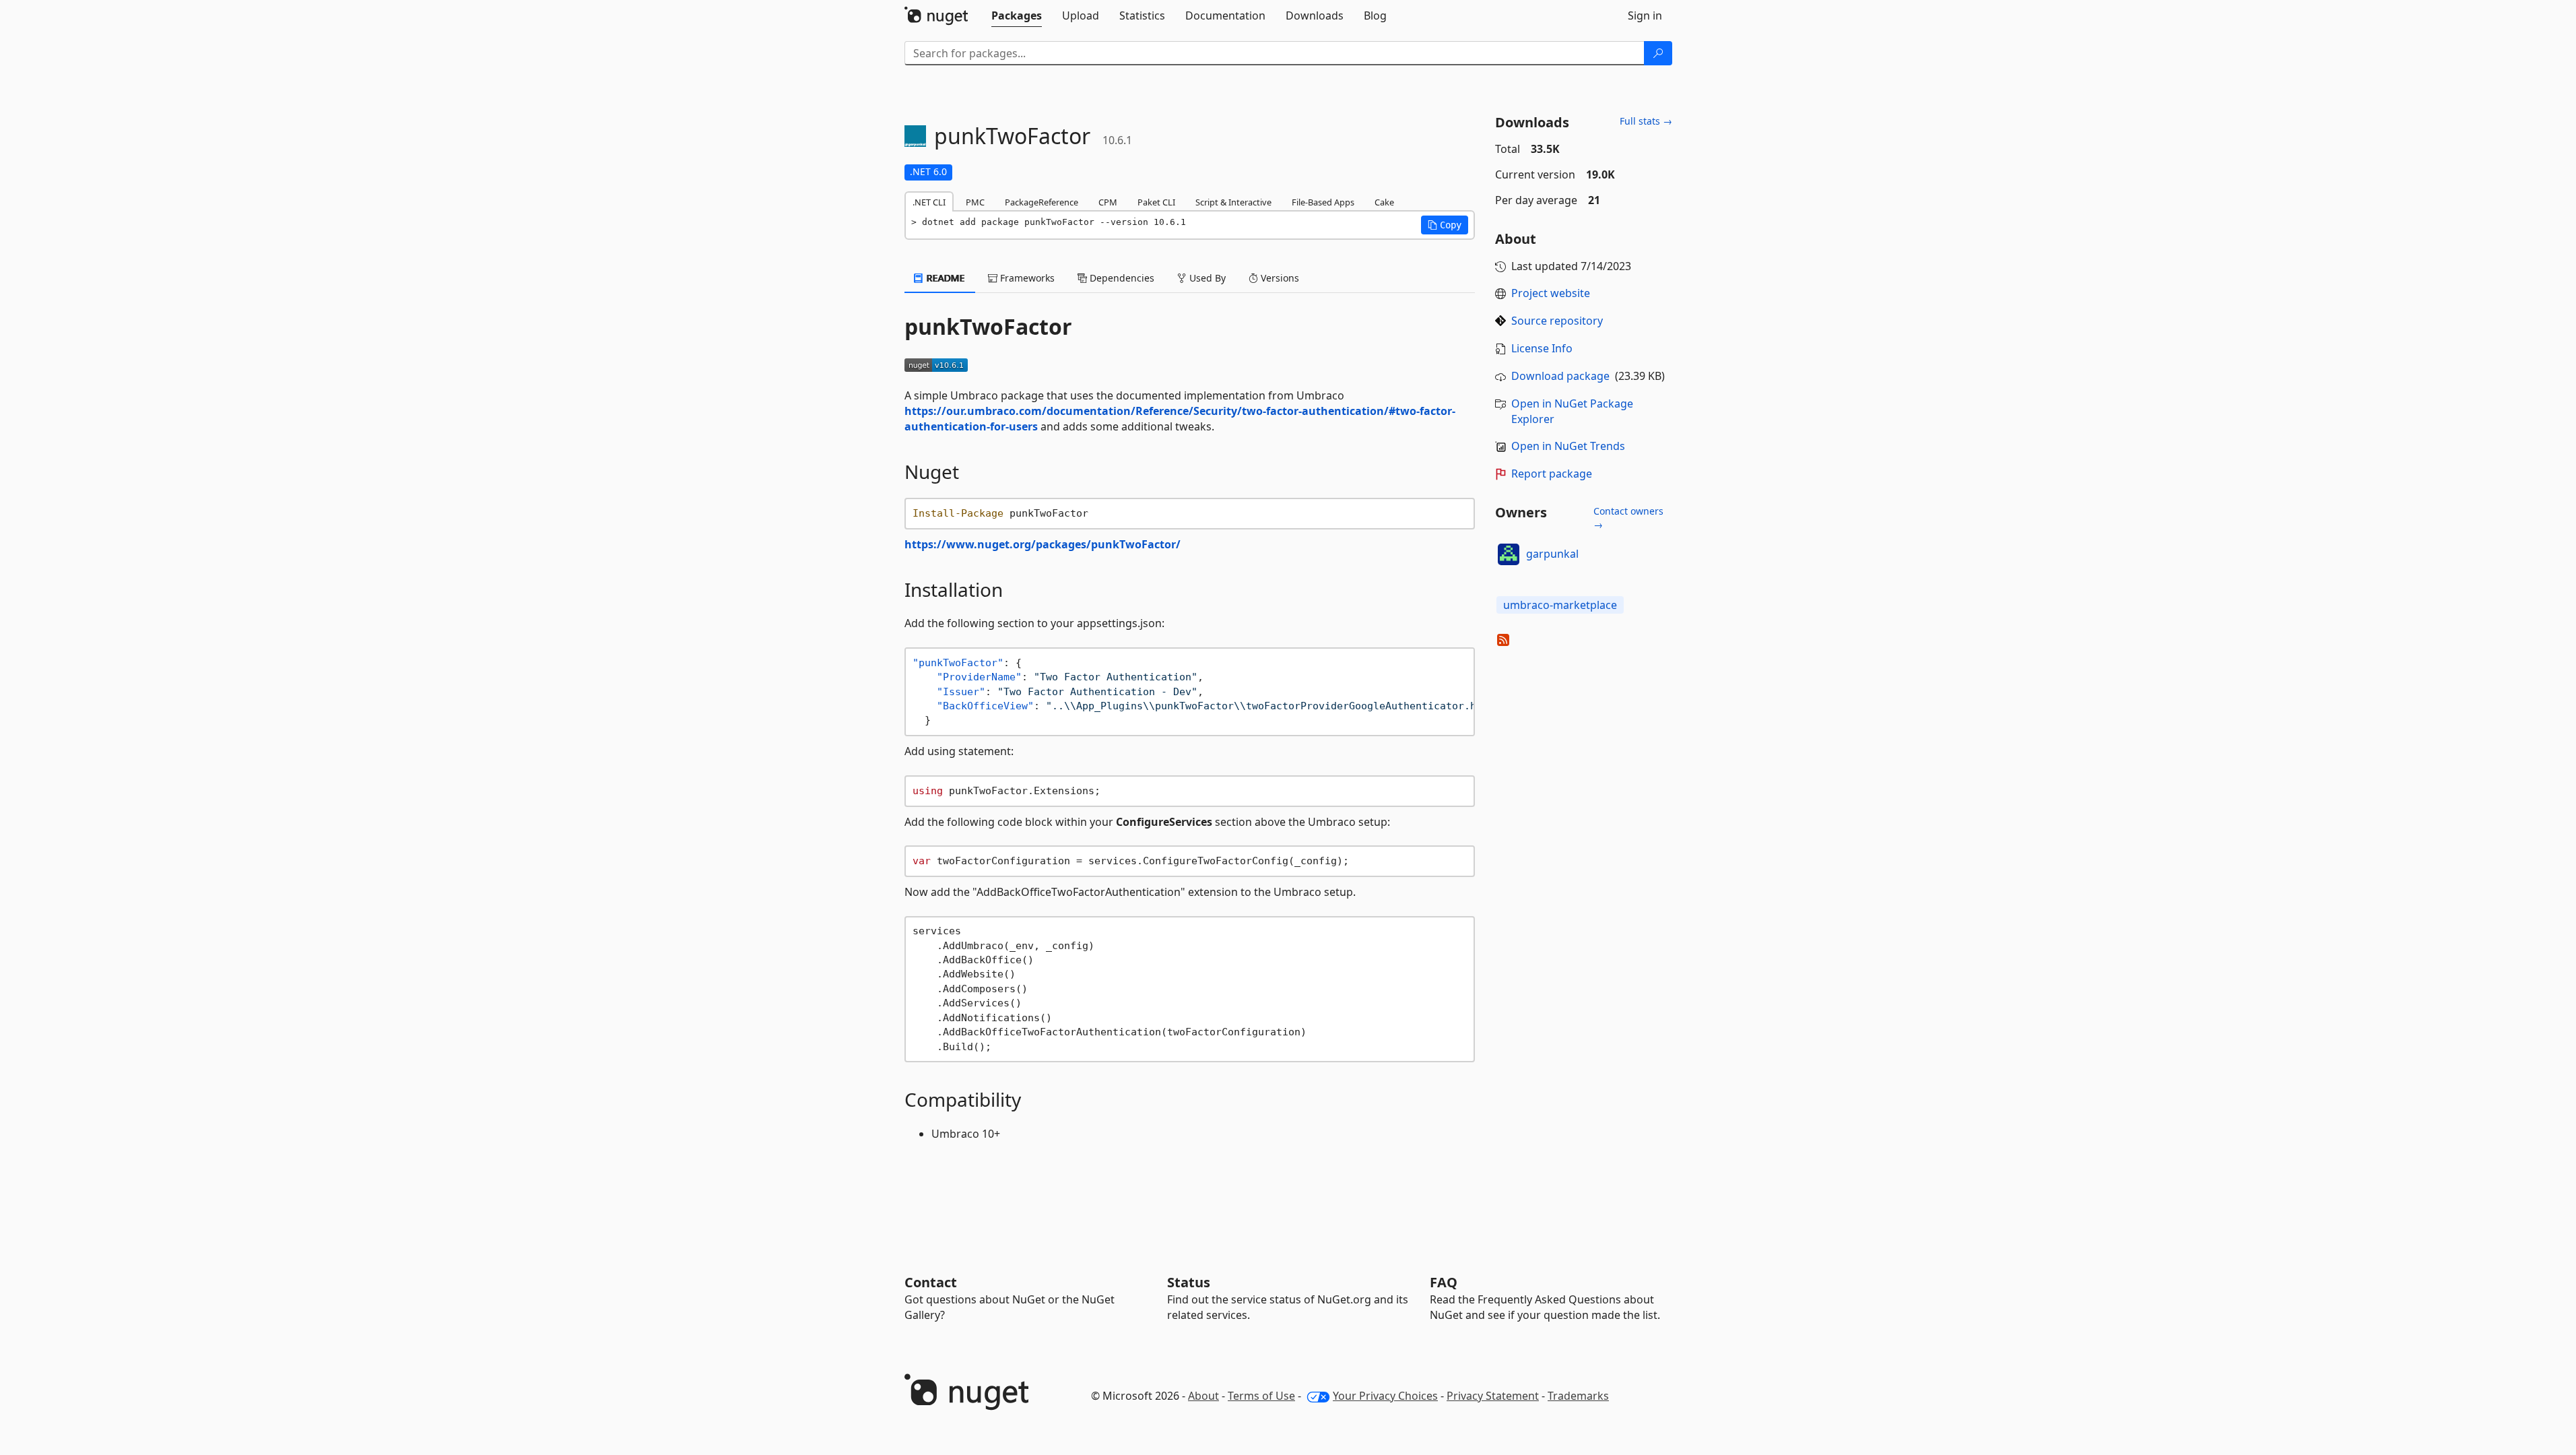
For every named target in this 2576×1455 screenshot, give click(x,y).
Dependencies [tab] (1121, 278)
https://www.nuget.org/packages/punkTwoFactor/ (1043, 544)
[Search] (1658, 53)
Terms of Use (1261, 1396)
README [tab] (945, 278)
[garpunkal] (1509, 554)
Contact (931, 1282)
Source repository (1557, 321)
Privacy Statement (1493, 1396)
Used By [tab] (1206, 278)
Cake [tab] (1384, 202)
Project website (1551, 293)
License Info (1542, 348)
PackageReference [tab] (1042, 202)
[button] (1445, 225)
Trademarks (1578, 1396)
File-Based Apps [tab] (1323, 202)
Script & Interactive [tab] (1233, 202)
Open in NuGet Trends (1568, 446)
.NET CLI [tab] (929, 202)
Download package (1560, 376)
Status (1189, 1282)
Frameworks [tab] (1026, 278)
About (1203, 1396)
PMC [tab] (975, 202)
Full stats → (1646, 121)
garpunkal (1552, 554)
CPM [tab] (1108, 202)
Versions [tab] (1279, 278)
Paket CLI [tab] (1156, 202)
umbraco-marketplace (1560, 605)
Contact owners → (1628, 518)
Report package (1552, 474)
